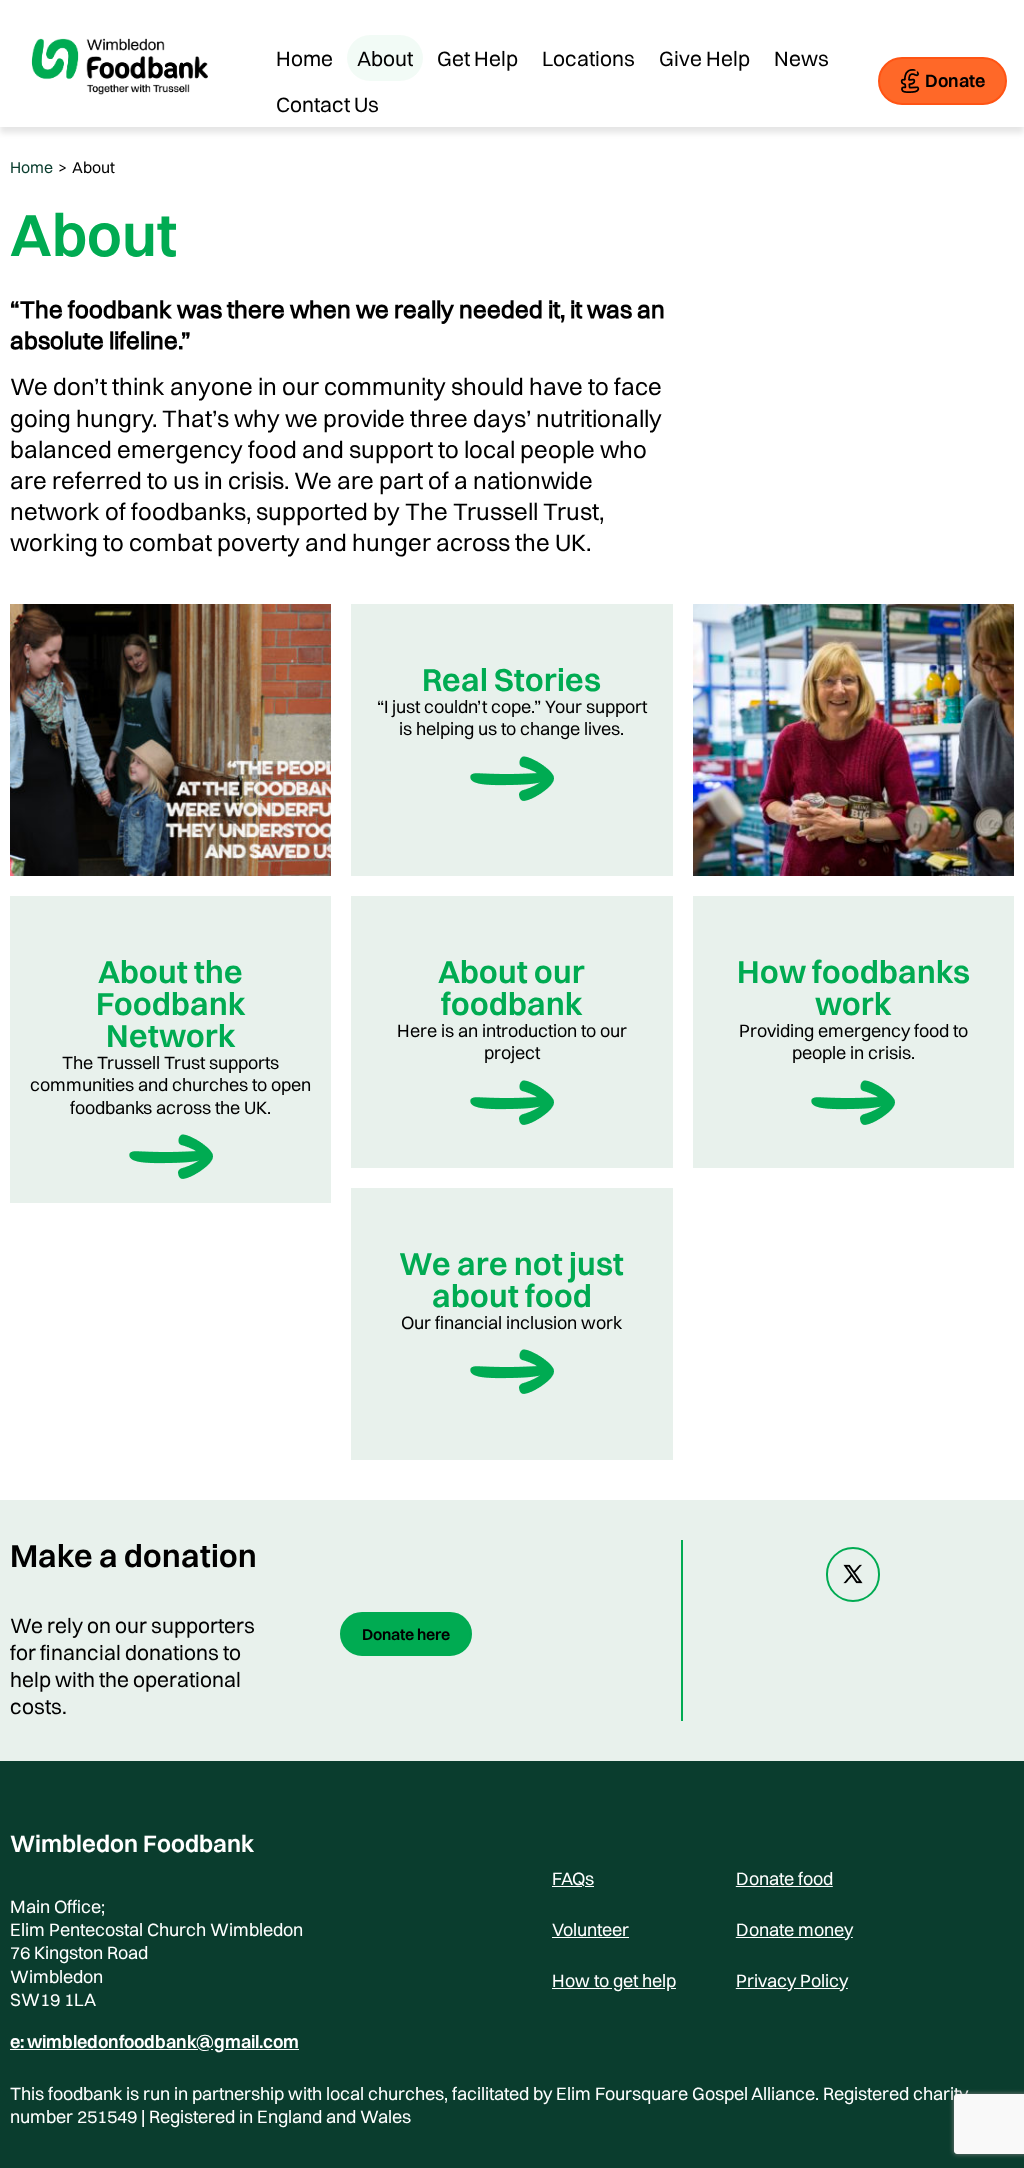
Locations (588, 58)
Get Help (477, 58)
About (385, 58)
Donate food (784, 1878)
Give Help (704, 58)
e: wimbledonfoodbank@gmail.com (154, 2042)
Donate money (794, 1929)
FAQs (573, 1878)
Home (304, 58)
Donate (955, 80)
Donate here (406, 1634)
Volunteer (590, 1929)
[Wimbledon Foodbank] (120, 110)
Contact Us (327, 104)
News (801, 58)
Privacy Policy (792, 1980)
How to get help (614, 1980)
